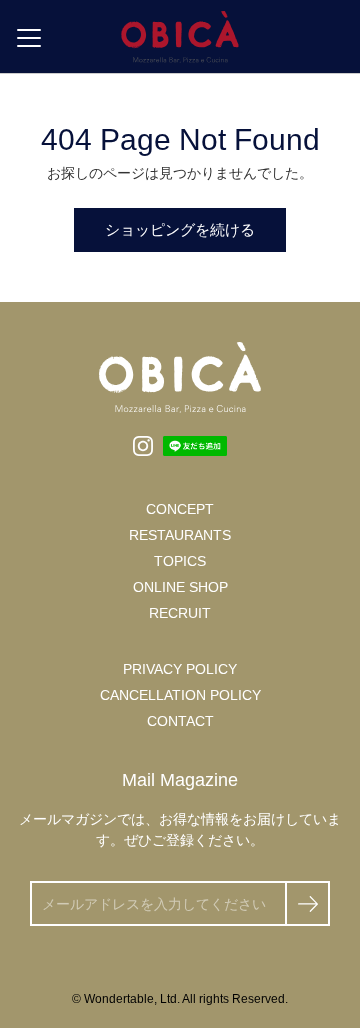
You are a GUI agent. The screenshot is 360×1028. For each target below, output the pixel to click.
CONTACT (180, 721)
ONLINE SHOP (180, 587)
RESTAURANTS (180, 535)
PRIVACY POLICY (180, 669)
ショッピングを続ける (180, 229)
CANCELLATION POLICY (180, 695)
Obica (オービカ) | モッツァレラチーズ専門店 (180, 36)
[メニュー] (29, 38)
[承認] (307, 903)
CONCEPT (180, 509)
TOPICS (180, 561)
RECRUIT (180, 613)
